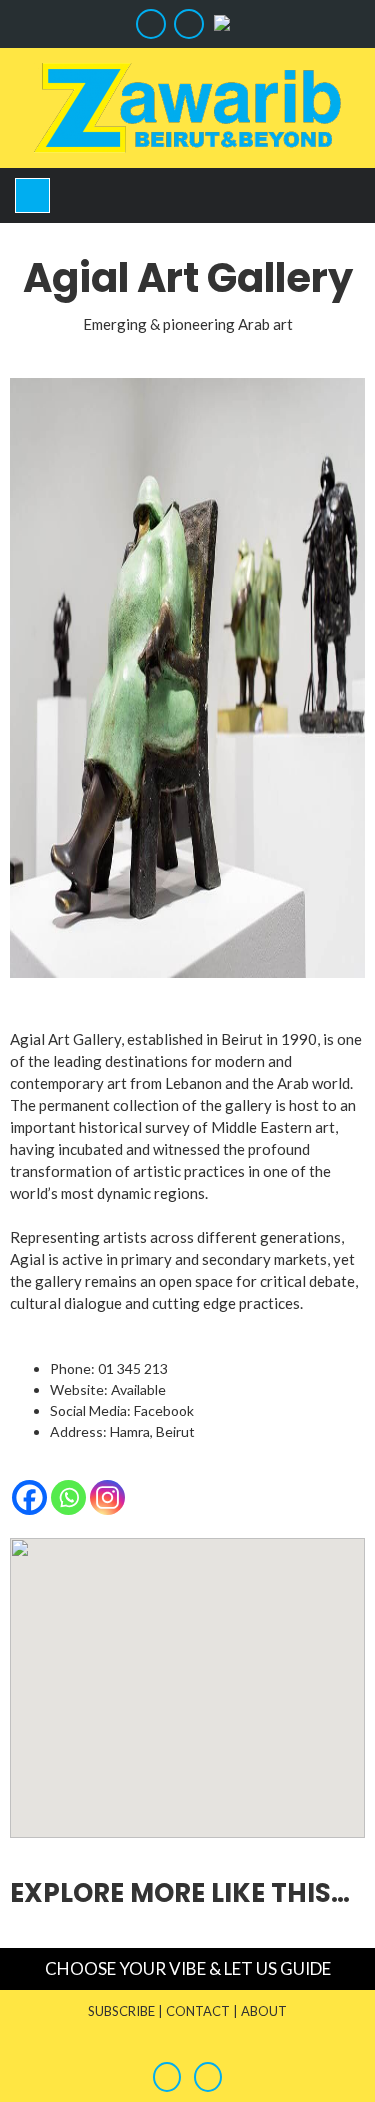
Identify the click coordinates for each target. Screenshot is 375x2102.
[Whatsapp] (68, 1497)
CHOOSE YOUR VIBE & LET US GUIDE (188, 1968)
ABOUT (264, 2011)
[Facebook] (29, 1497)
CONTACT (198, 2011)
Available (138, 1389)
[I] (186, 24)
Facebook (164, 1410)
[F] (148, 24)
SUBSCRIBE (121, 2011)
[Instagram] (107, 1497)
